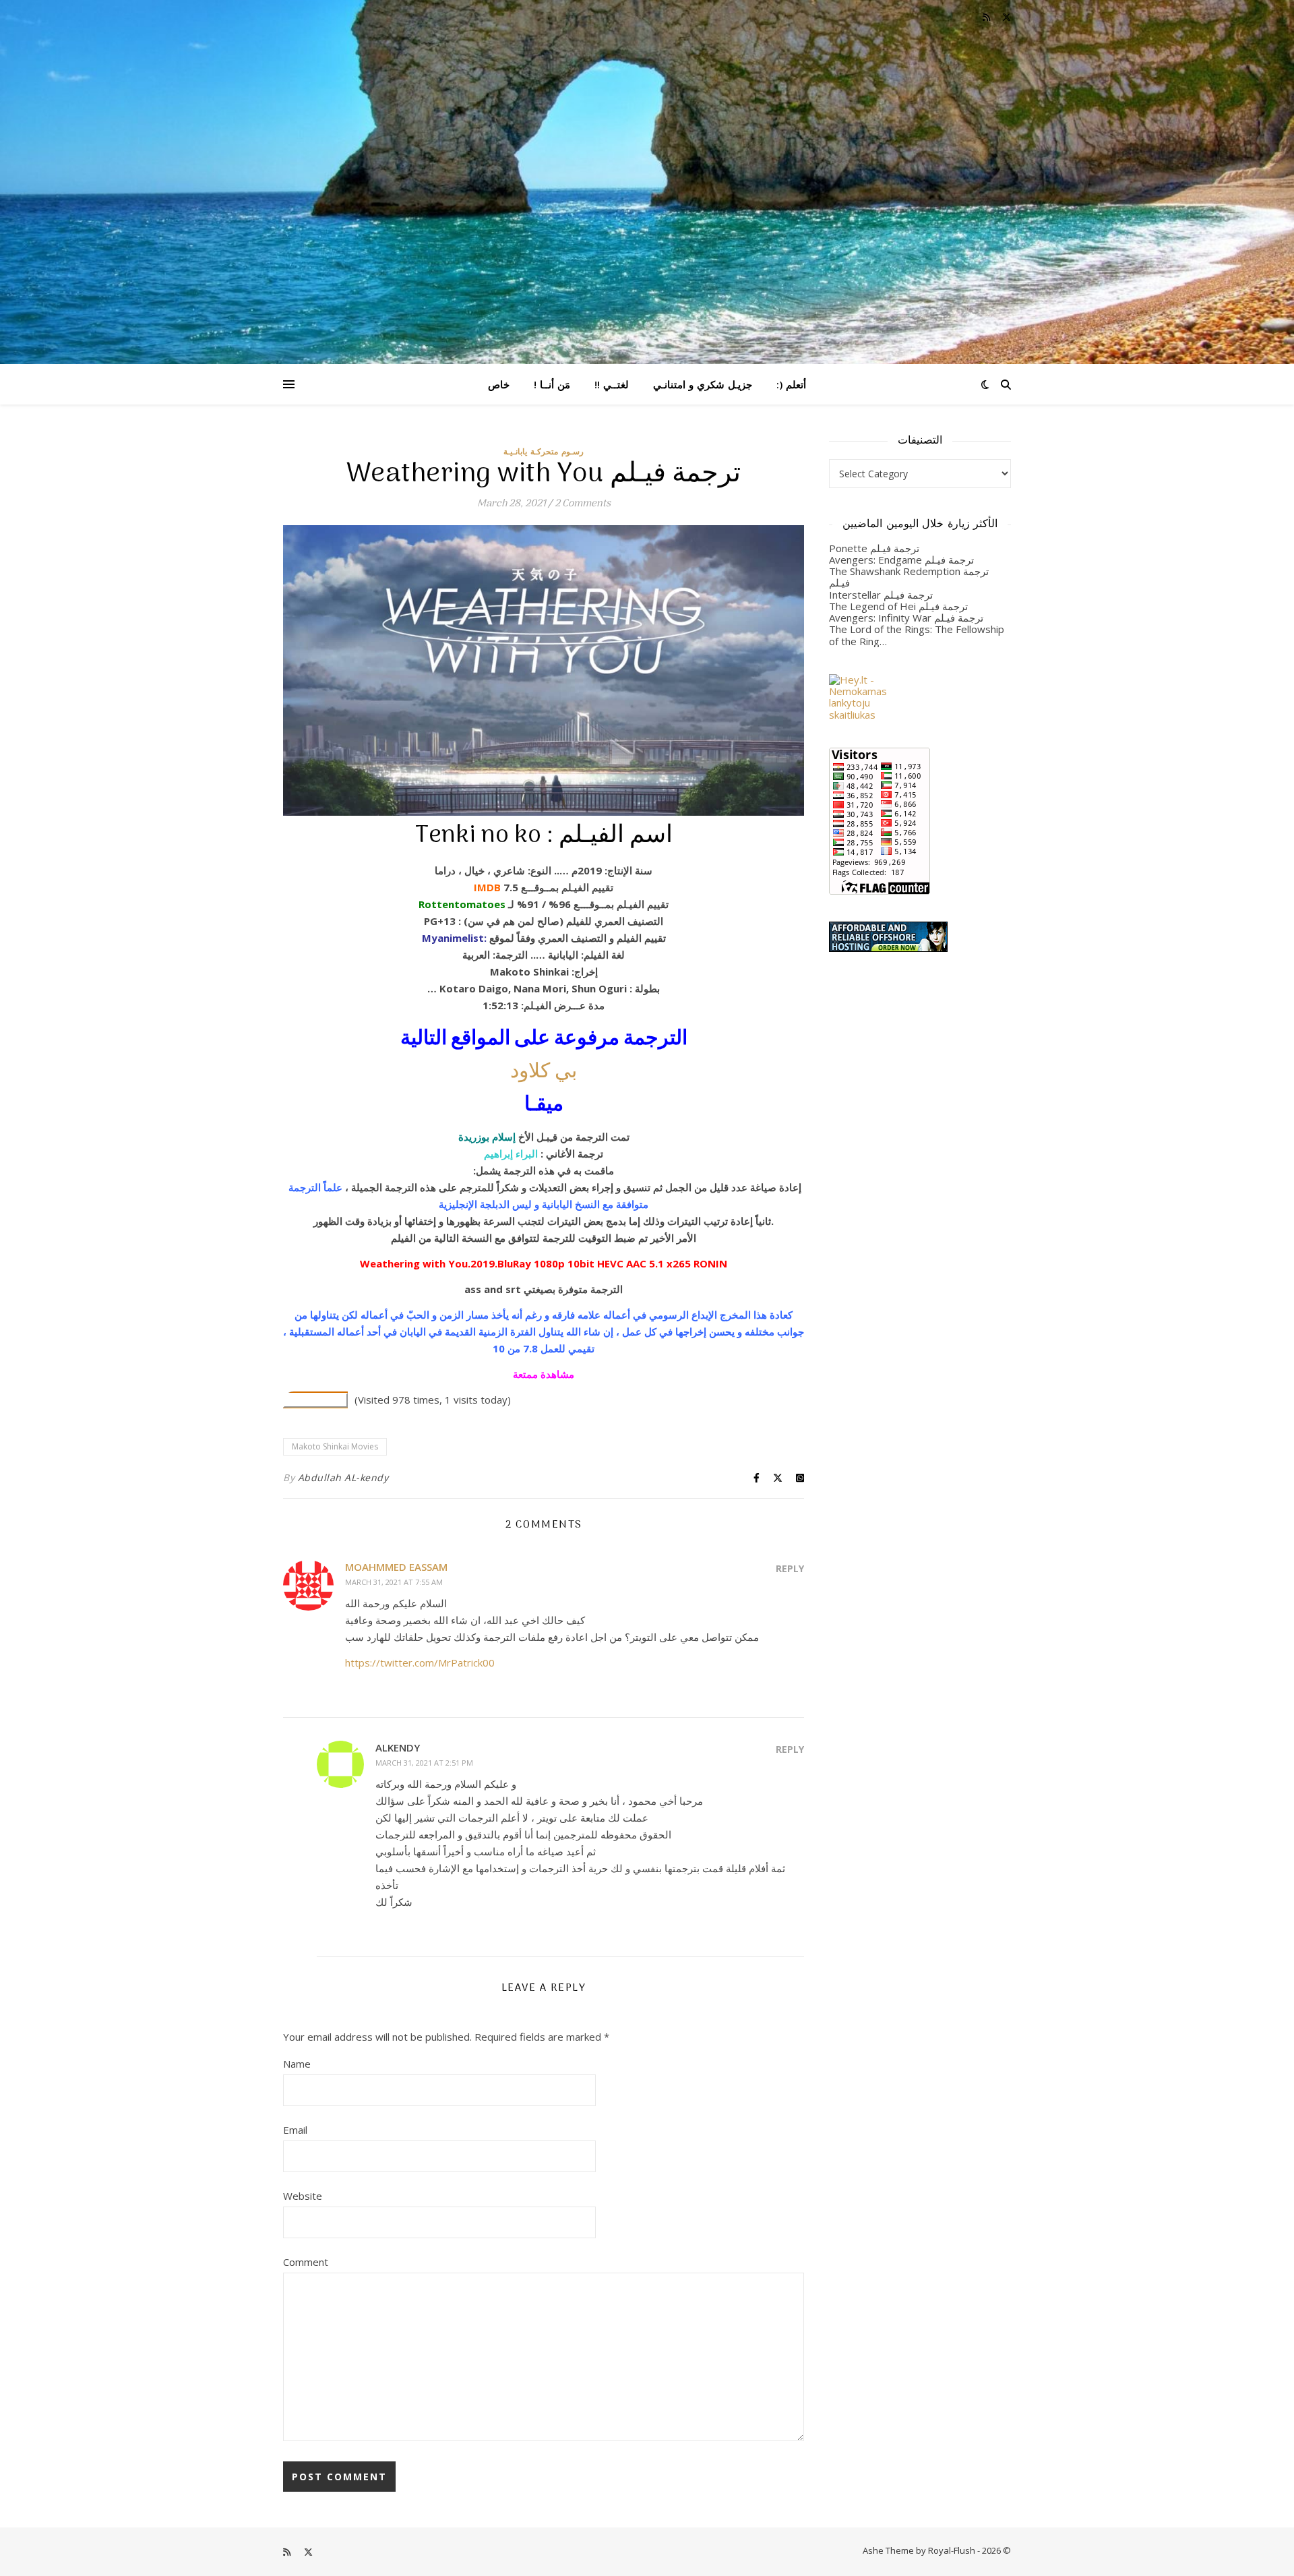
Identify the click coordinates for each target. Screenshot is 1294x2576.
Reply (790, 1568)
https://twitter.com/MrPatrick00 (420, 1663)
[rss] (987, 17)
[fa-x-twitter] (1007, 17)
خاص (499, 384)
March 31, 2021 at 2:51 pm (424, 1763)
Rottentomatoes (462, 904)
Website (303, 2196)
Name (297, 2064)
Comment (306, 2262)
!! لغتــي (612, 384)
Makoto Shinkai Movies (335, 1446)
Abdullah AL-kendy (343, 1477)
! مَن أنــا (552, 384)
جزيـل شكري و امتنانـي (703, 384)
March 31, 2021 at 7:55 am (394, 1582)
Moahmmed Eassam (396, 1567)
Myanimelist (453, 938)
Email (295, 2130)
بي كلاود (544, 1072)
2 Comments (583, 504)
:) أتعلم (791, 384)
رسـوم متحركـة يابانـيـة (544, 451)
